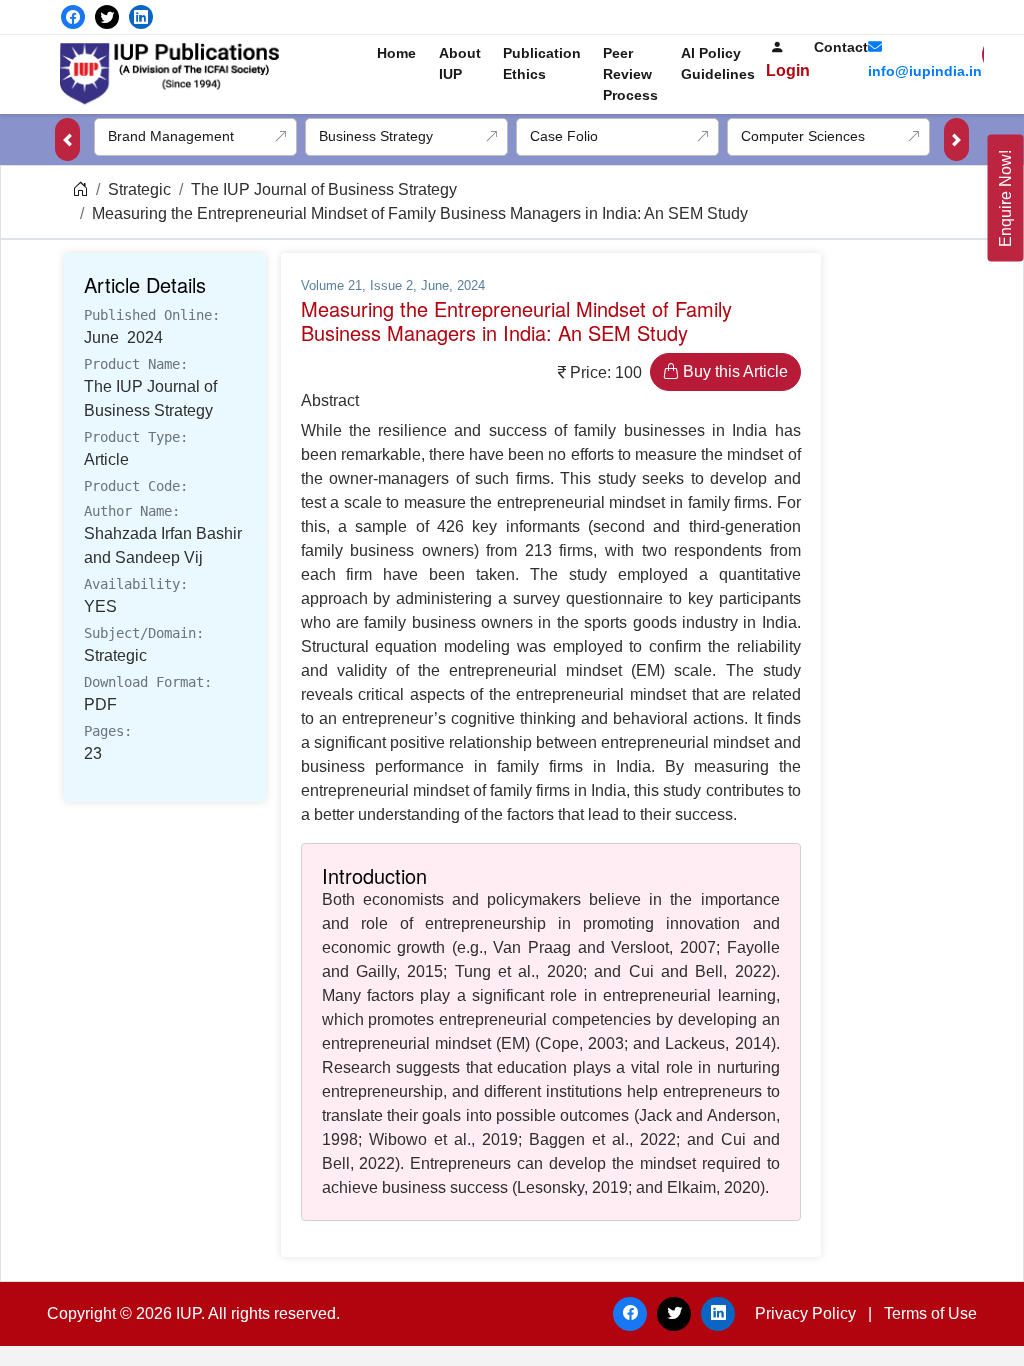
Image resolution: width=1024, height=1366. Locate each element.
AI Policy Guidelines (718, 63)
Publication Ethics (542, 63)
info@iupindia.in (925, 71)
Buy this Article (733, 371)
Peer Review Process (630, 74)
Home (396, 53)
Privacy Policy (805, 1313)
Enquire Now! (1005, 198)
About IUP (460, 63)
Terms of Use (930, 1313)
